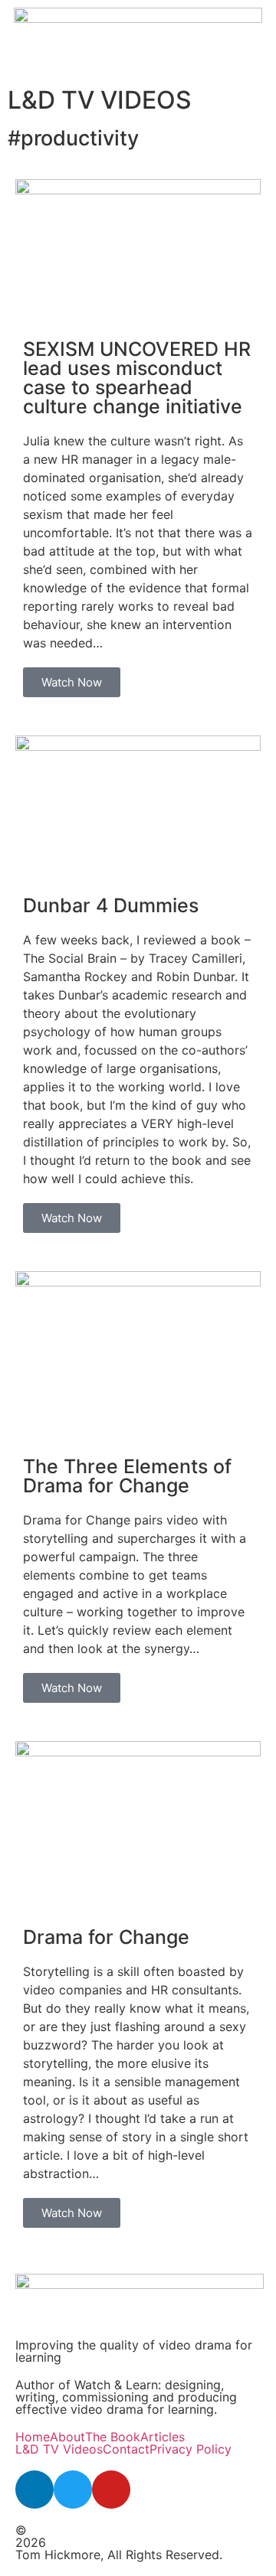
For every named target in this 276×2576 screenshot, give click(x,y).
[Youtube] (111, 2490)
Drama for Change (106, 1937)
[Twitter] (73, 2490)
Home (33, 2437)
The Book (113, 2437)
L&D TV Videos (59, 2449)
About (67, 2437)
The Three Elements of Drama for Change (127, 1476)
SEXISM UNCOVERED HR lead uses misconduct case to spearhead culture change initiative (137, 378)
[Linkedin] (34, 2490)
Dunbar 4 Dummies (111, 905)
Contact (126, 2449)
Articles (163, 2437)
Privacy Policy (191, 2449)
